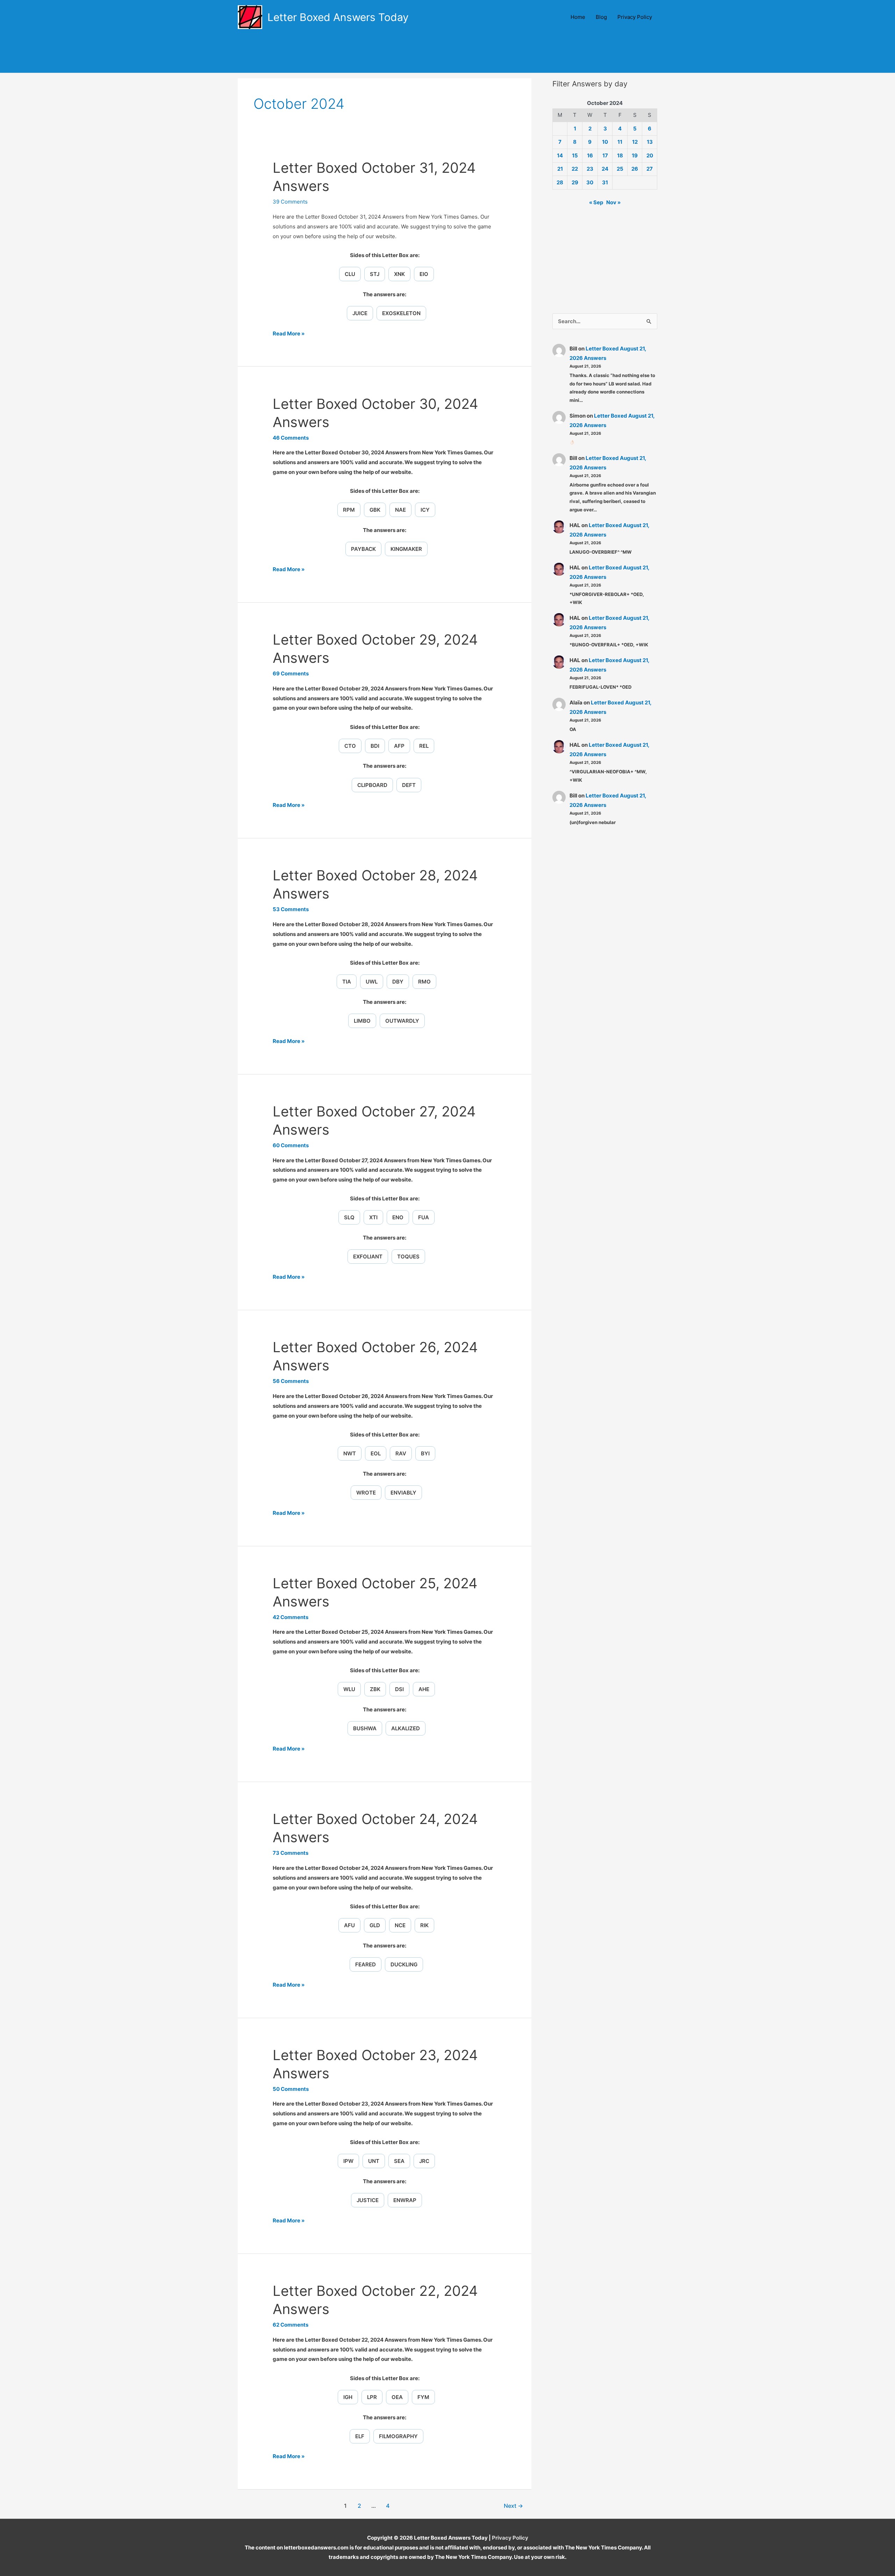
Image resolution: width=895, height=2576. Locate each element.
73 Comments (291, 1853)
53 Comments (291, 909)
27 (650, 169)
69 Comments (291, 673)
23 (590, 169)
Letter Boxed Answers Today (338, 17)
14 (560, 155)
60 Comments (291, 1145)
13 (650, 142)
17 (605, 155)
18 (620, 155)
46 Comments (291, 438)
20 (650, 155)
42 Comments (291, 1617)
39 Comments (290, 202)
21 (560, 169)
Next (513, 2506)
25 (620, 169)
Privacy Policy (635, 17)
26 (635, 169)
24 (605, 169)
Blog (601, 17)
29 (575, 182)
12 (635, 142)
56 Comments (291, 1381)
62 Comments (291, 2325)
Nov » (613, 202)
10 (605, 142)
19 (635, 155)
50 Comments (291, 2089)
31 (605, 182)
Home (578, 17)
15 (575, 155)
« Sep (596, 202)
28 (560, 182)
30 (590, 182)
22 (575, 169)
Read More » (289, 334)
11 (620, 142)
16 (590, 155)
